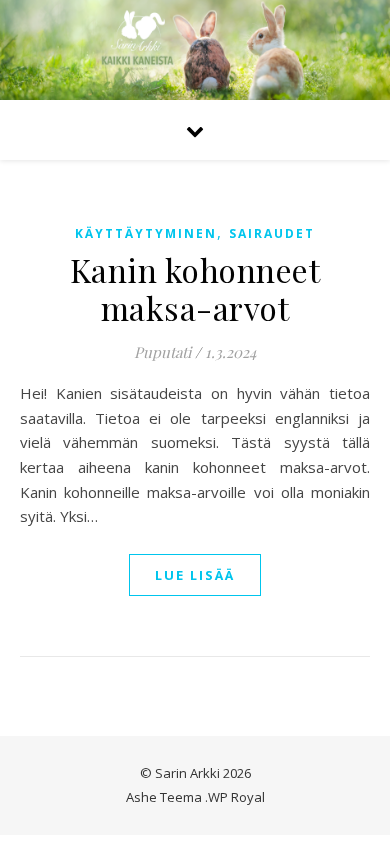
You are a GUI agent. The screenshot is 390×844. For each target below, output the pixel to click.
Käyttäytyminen (146, 233)
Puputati (162, 352)
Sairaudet (272, 233)
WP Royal (236, 797)
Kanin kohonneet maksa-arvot (195, 288)
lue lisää (195, 575)
